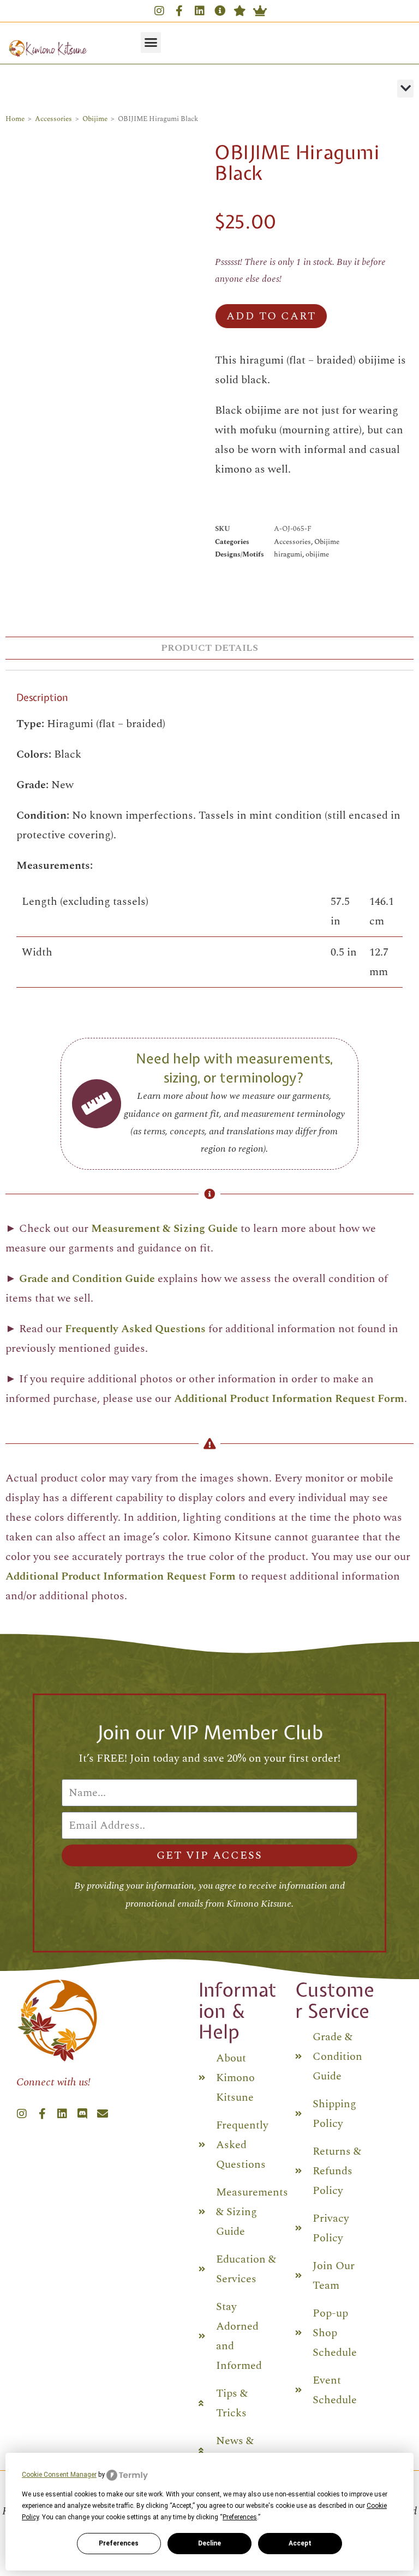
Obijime (95, 119)
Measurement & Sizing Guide (164, 1229)
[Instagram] (159, 11)
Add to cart (271, 316)
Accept (300, 2543)
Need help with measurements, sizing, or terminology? (234, 1068)
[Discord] (82, 2114)
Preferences (119, 2543)
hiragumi (288, 554)
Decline (209, 2543)
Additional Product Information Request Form (289, 1399)
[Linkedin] (200, 11)
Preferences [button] (240, 2517)
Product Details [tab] (209, 648)
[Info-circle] (220, 11)
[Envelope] (103, 2114)
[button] (151, 43)
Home (15, 119)
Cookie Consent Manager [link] (59, 2475)
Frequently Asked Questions (135, 1329)
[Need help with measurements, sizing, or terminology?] (97, 1104)
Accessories (53, 119)
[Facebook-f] (179, 11)
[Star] (240, 11)
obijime (317, 554)
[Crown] (260, 11)
